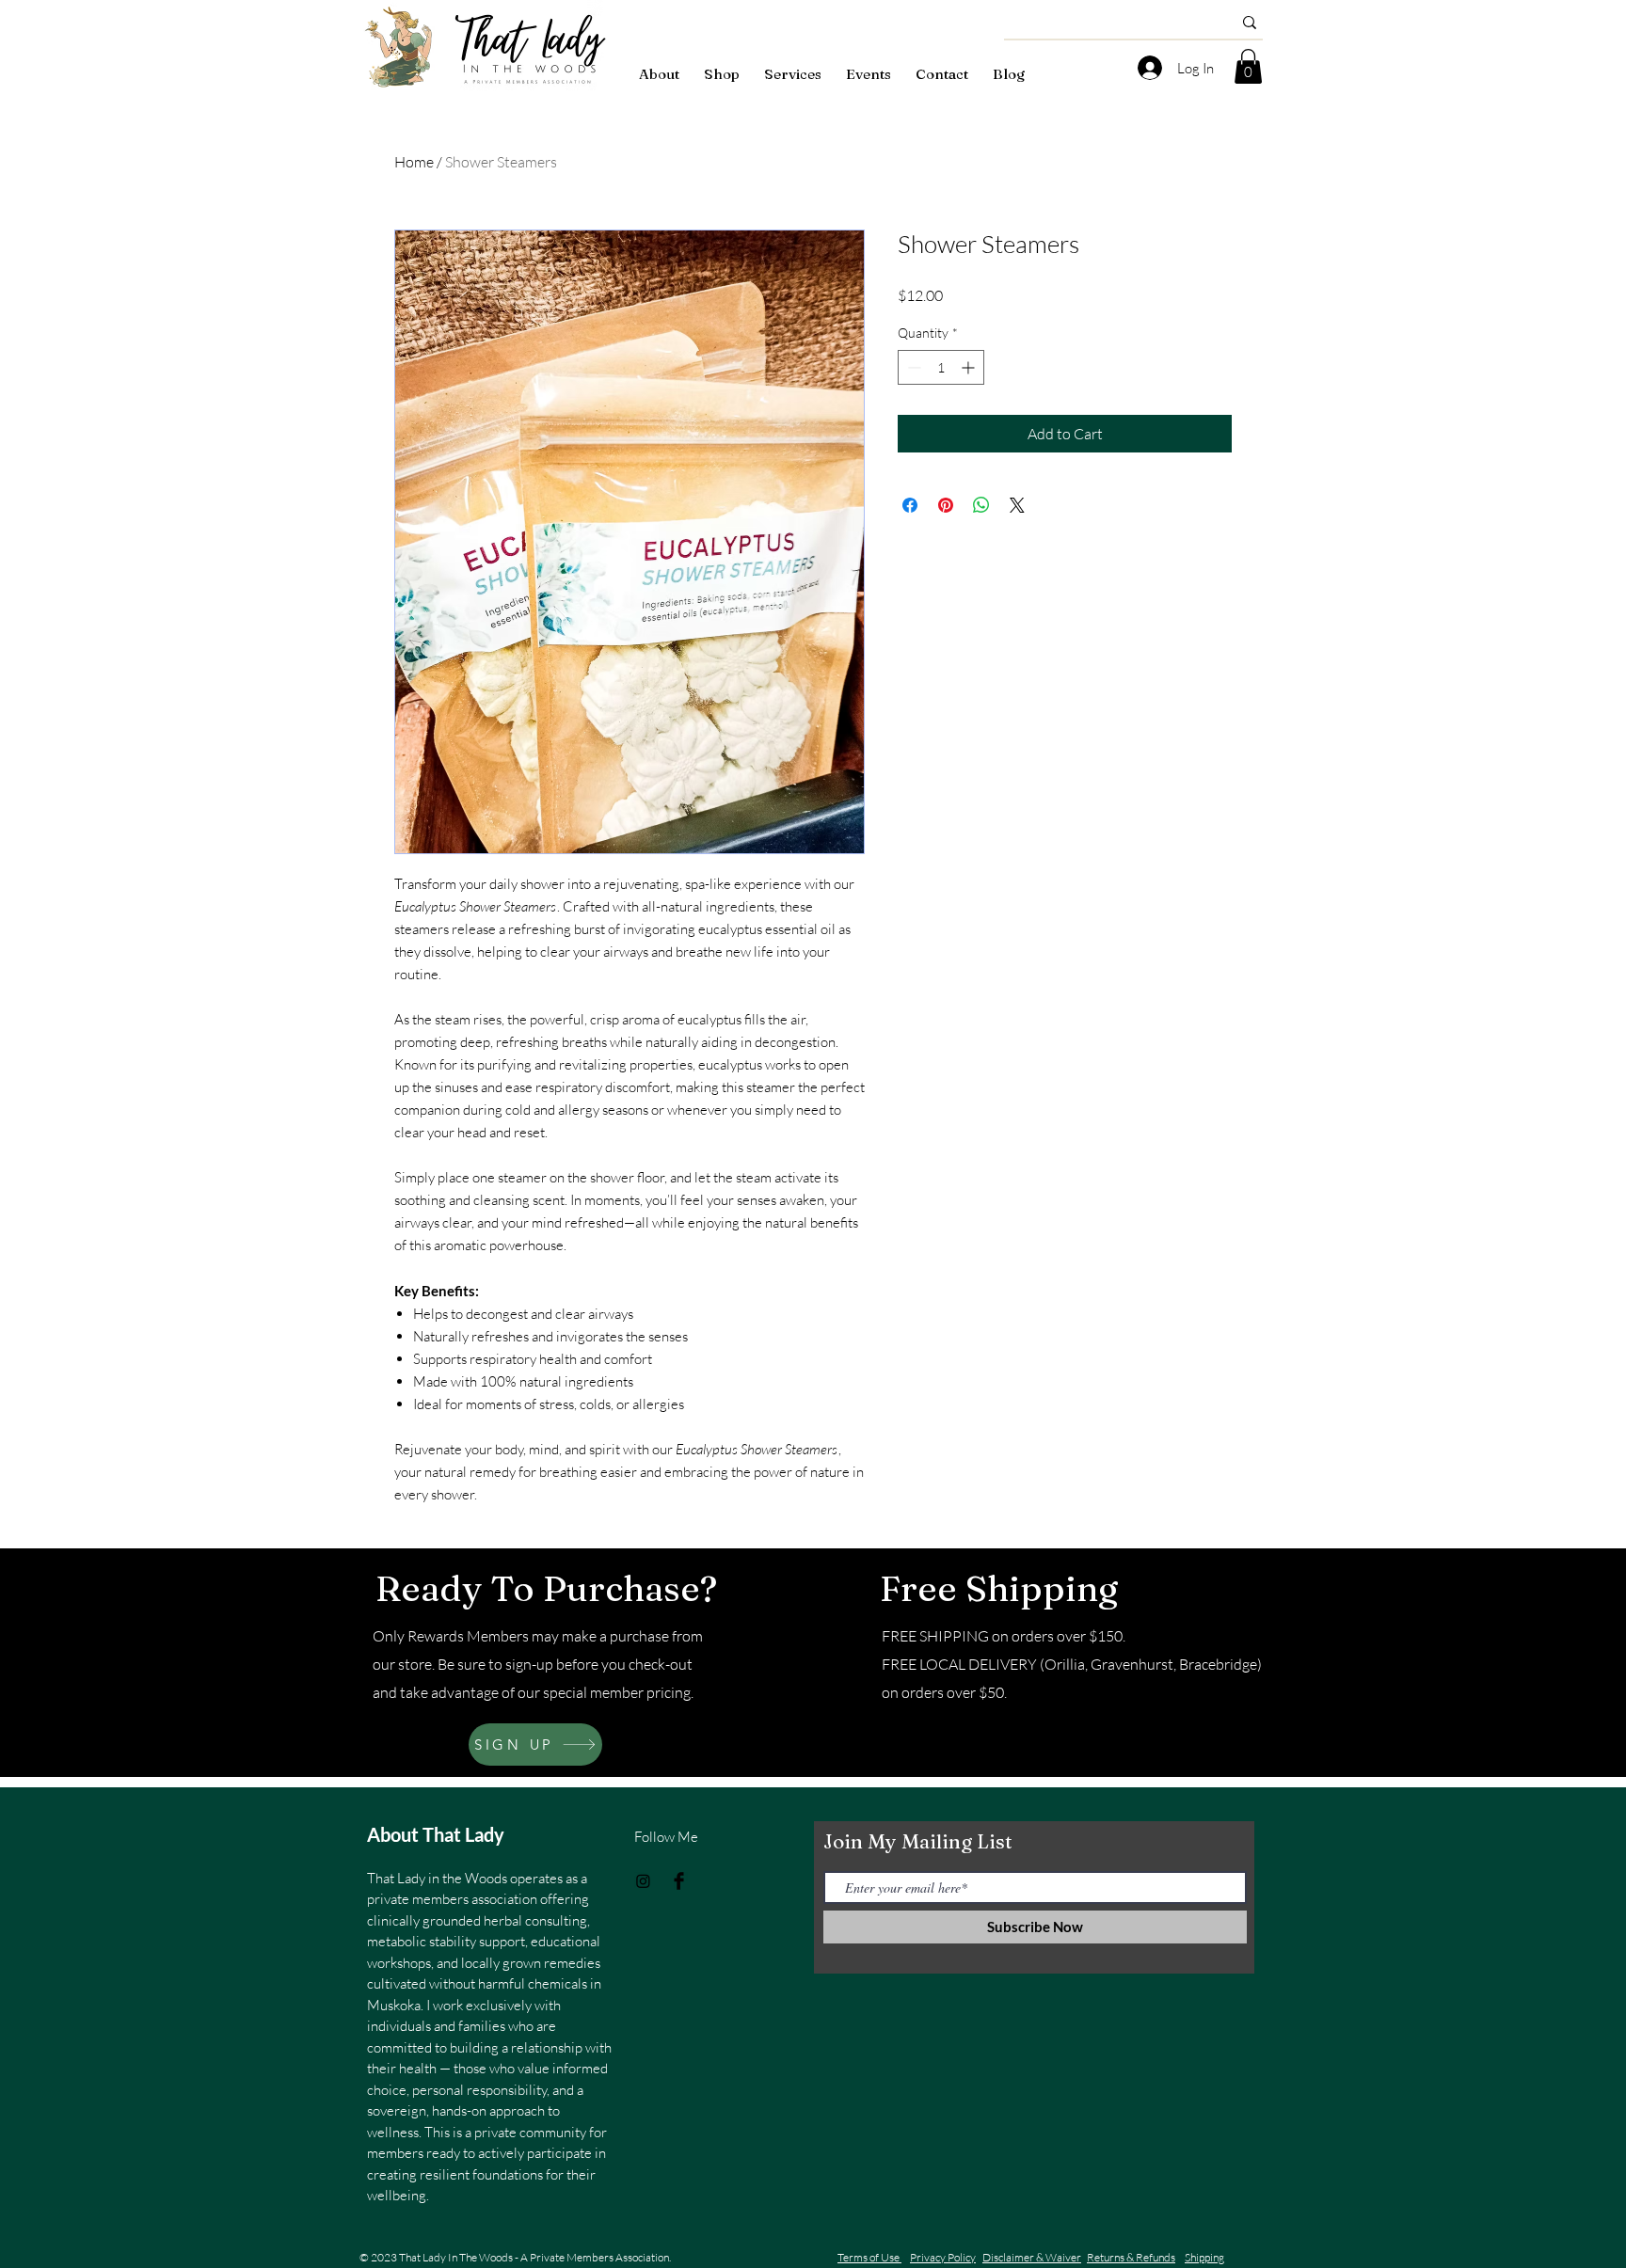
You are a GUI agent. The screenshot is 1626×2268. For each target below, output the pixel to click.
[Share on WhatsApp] (981, 505)
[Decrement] (912, 367)
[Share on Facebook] (910, 505)
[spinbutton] (941, 367)
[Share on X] (1017, 505)
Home (414, 162)
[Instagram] (643, 1881)
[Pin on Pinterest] (946, 505)
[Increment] (970, 367)
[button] (1248, 66)
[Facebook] (679, 1881)
